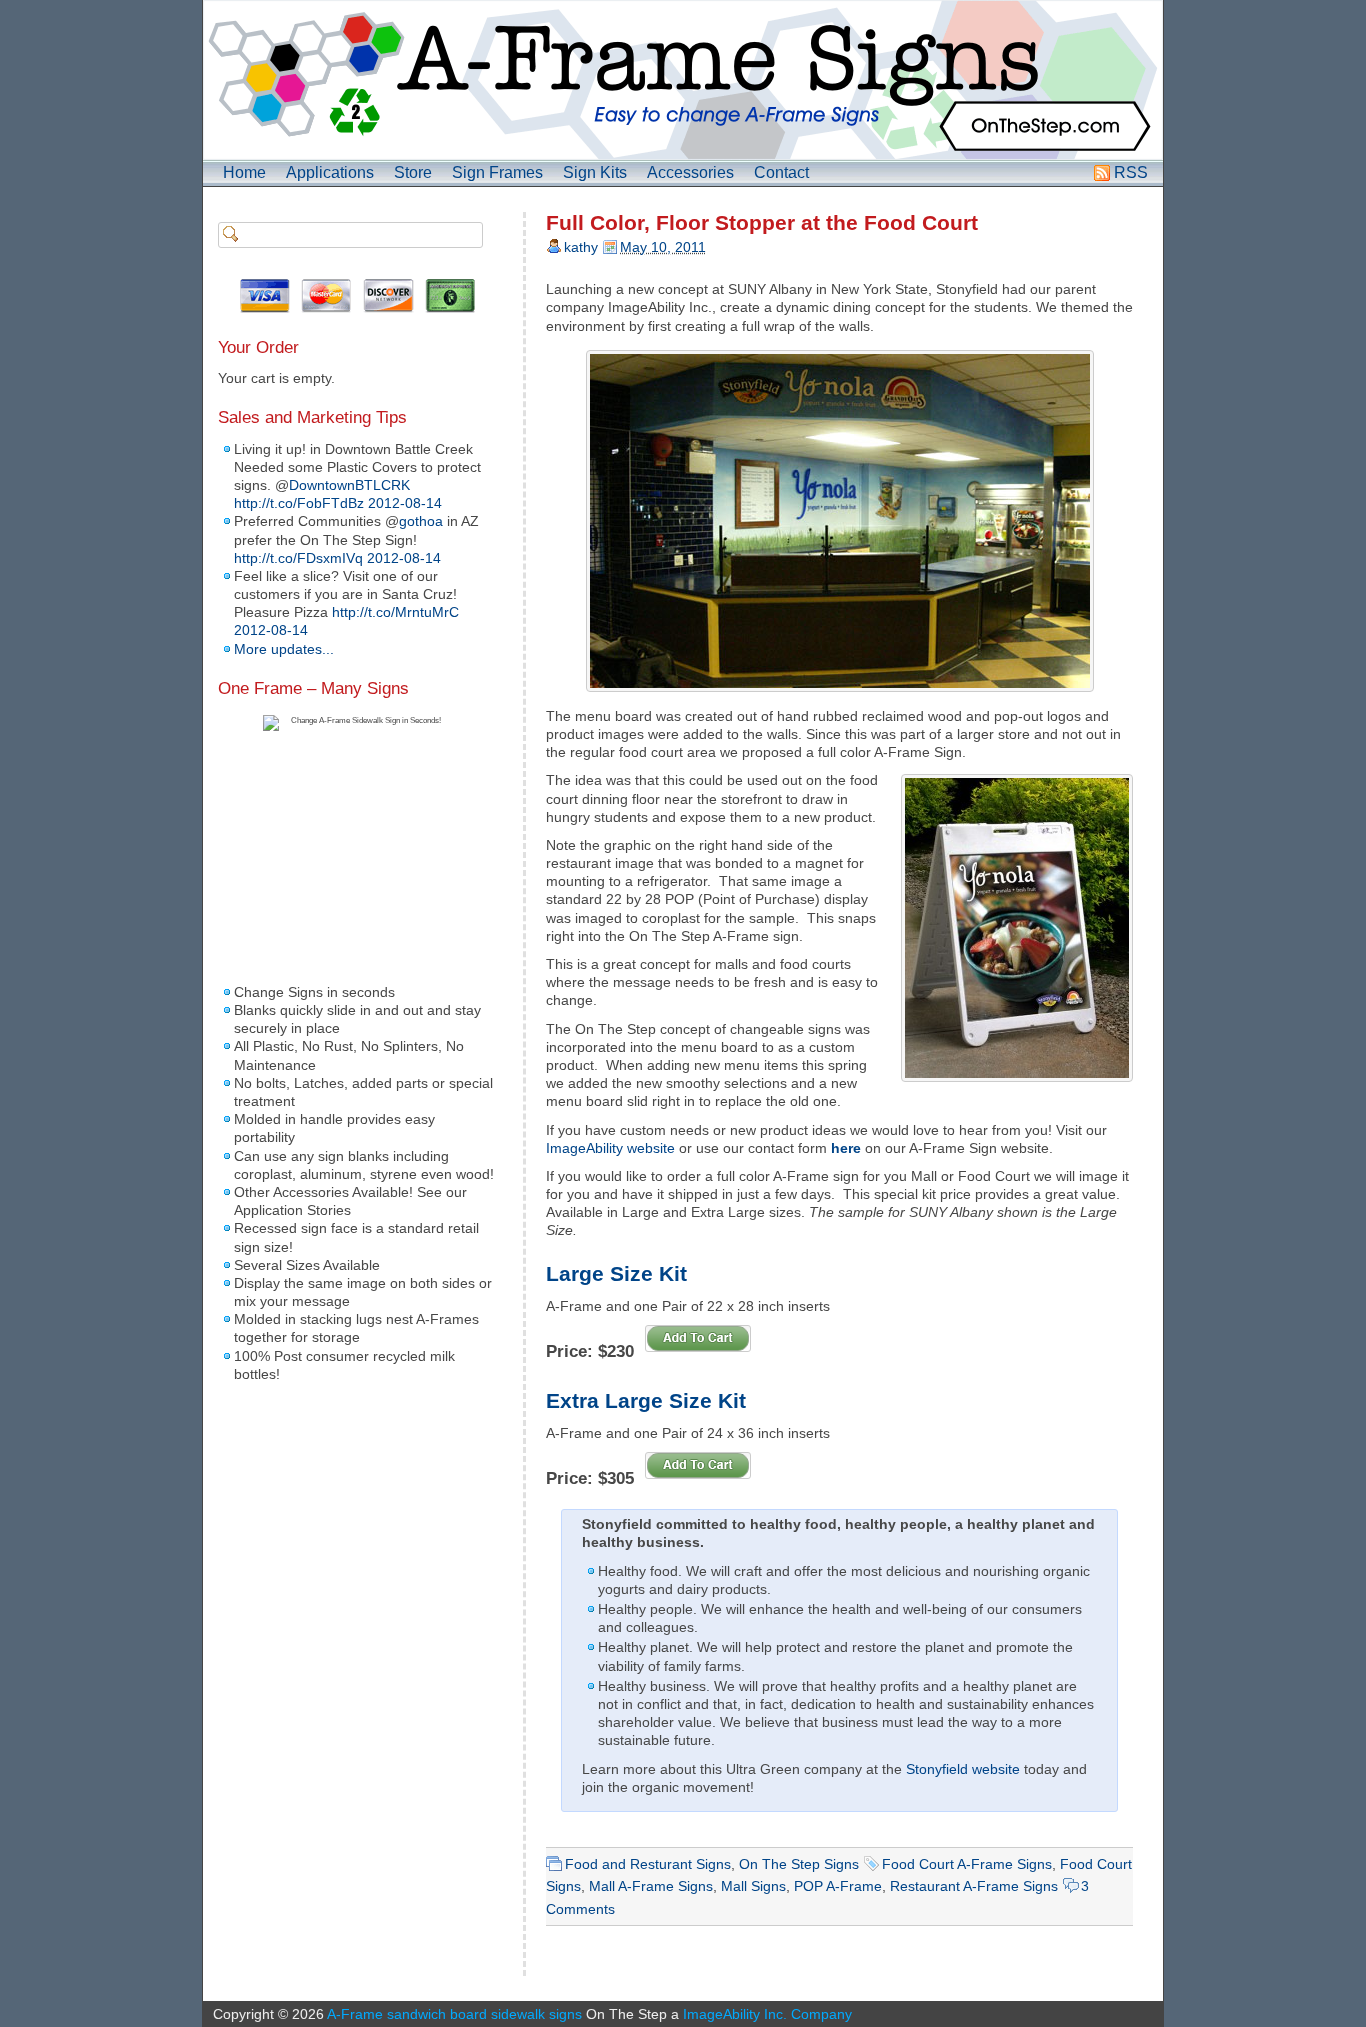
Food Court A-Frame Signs (967, 1864)
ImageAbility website (610, 1148)
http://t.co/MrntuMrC (395, 612)
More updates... (284, 649)
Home (244, 172)
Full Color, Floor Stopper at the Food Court (762, 222)
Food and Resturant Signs (648, 1864)
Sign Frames (497, 172)
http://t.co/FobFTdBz (299, 503)
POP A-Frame (838, 1886)
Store (413, 172)
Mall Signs (753, 1886)
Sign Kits (595, 172)
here (846, 1148)
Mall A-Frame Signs (651, 1886)
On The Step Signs (799, 1864)
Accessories (690, 172)
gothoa (421, 521)
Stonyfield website (963, 1769)
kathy (581, 247)
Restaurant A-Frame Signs (974, 1886)
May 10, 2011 (663, 247)
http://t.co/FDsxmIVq (298, 558)
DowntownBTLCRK (349, 485)
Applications (330, 172)
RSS (1131, 172)
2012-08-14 (405, 503)
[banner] (683, 80)
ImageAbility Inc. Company (767, 2014)
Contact (781, 172)
